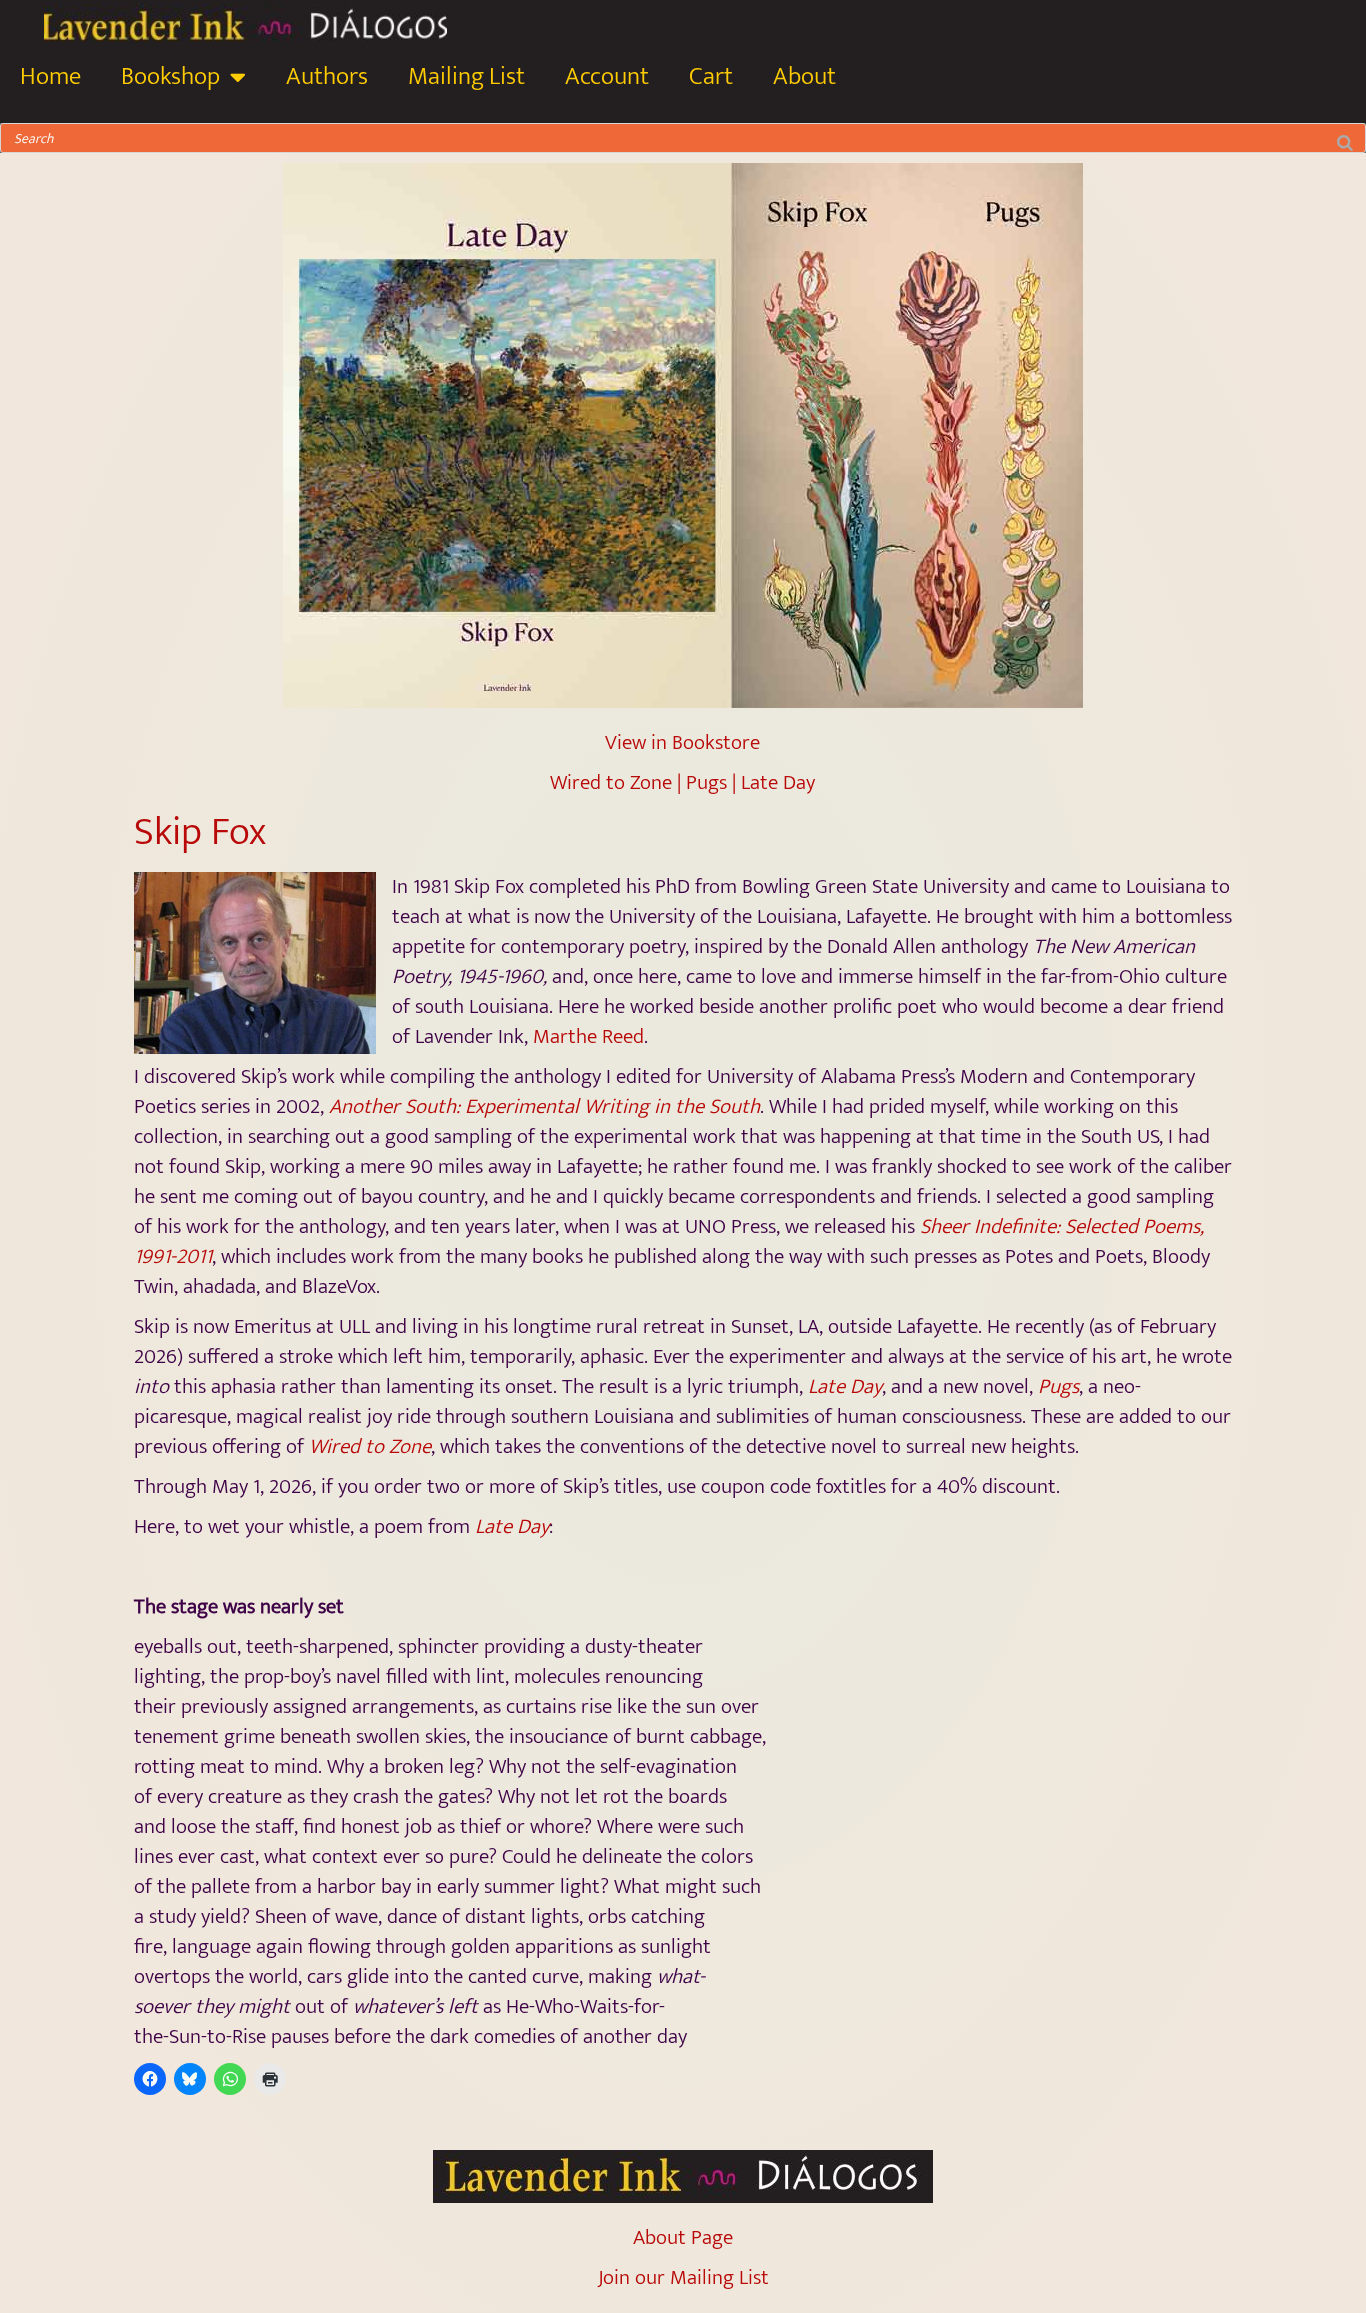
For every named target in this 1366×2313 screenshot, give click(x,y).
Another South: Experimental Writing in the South (544, 1106)
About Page (683, 2237)
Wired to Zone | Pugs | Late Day (682, 782)
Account (607, 76)
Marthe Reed (588, 1036)
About (804, 76)
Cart (711, 76)
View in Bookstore (682, 742)
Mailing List (466, 76)
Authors (327, 76)
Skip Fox (200, 832)
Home (50, 76)
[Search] (1345, 138)
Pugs (1058, 1386)
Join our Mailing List (683, 2277)
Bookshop (170, 76)
